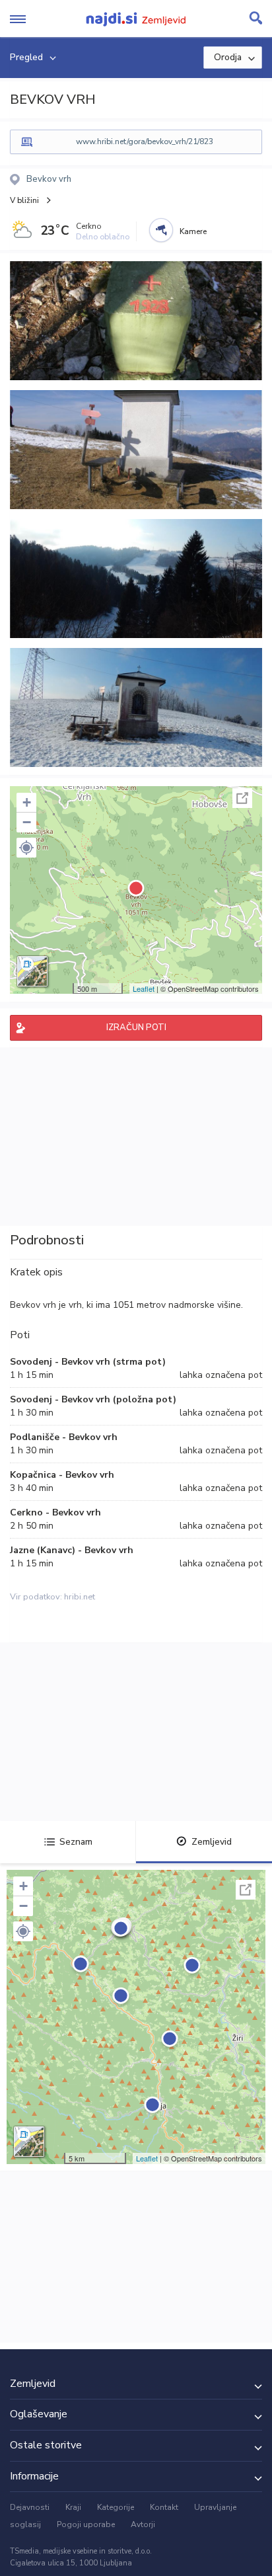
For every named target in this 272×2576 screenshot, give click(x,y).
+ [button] (27, 802)
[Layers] (32, 971)
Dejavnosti (30, 2507)
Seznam (76, 1842)
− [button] (27, 822)
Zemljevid (212, 1842)
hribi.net (80, 1597)
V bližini (24, 200)
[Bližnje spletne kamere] (161, 230)
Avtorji (143, 2524)
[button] (26, 848)
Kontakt (164, 2507)
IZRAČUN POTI (136, 1027)
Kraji (73, 2507)
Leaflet (144, 988)
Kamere (193, 231)
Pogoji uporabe (86, 2524)
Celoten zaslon (242, 798)
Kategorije (116, 2507)
